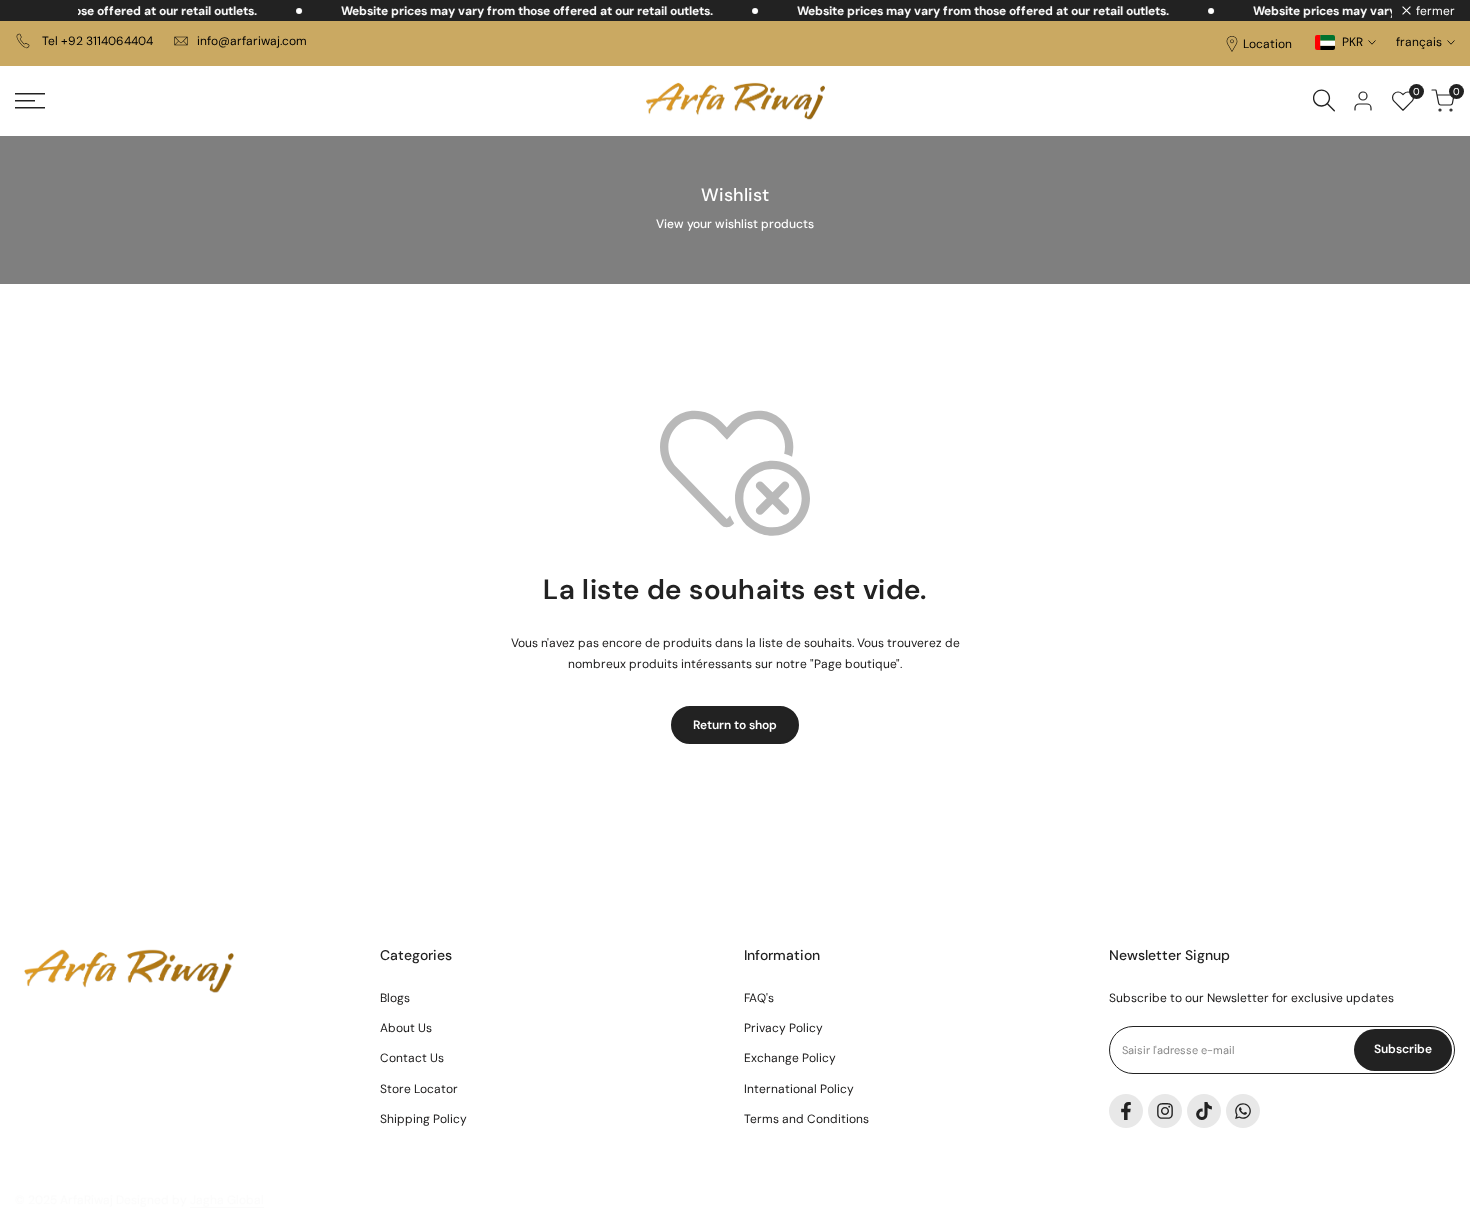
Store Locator (419, 1089)
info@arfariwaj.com (252, 41)
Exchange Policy (790, 1058)
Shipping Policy (423, 1119)
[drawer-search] (1324, 100)
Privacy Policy (783, 1028)
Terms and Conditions (806, 1119)
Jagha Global (227, 1200)
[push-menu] (30, 101)
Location (1267, 44)
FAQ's (759, 998)
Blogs (395, 998)
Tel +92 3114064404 (96, 41)
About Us (406, 1028)
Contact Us (412, 1058)
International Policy (799, 1089)
